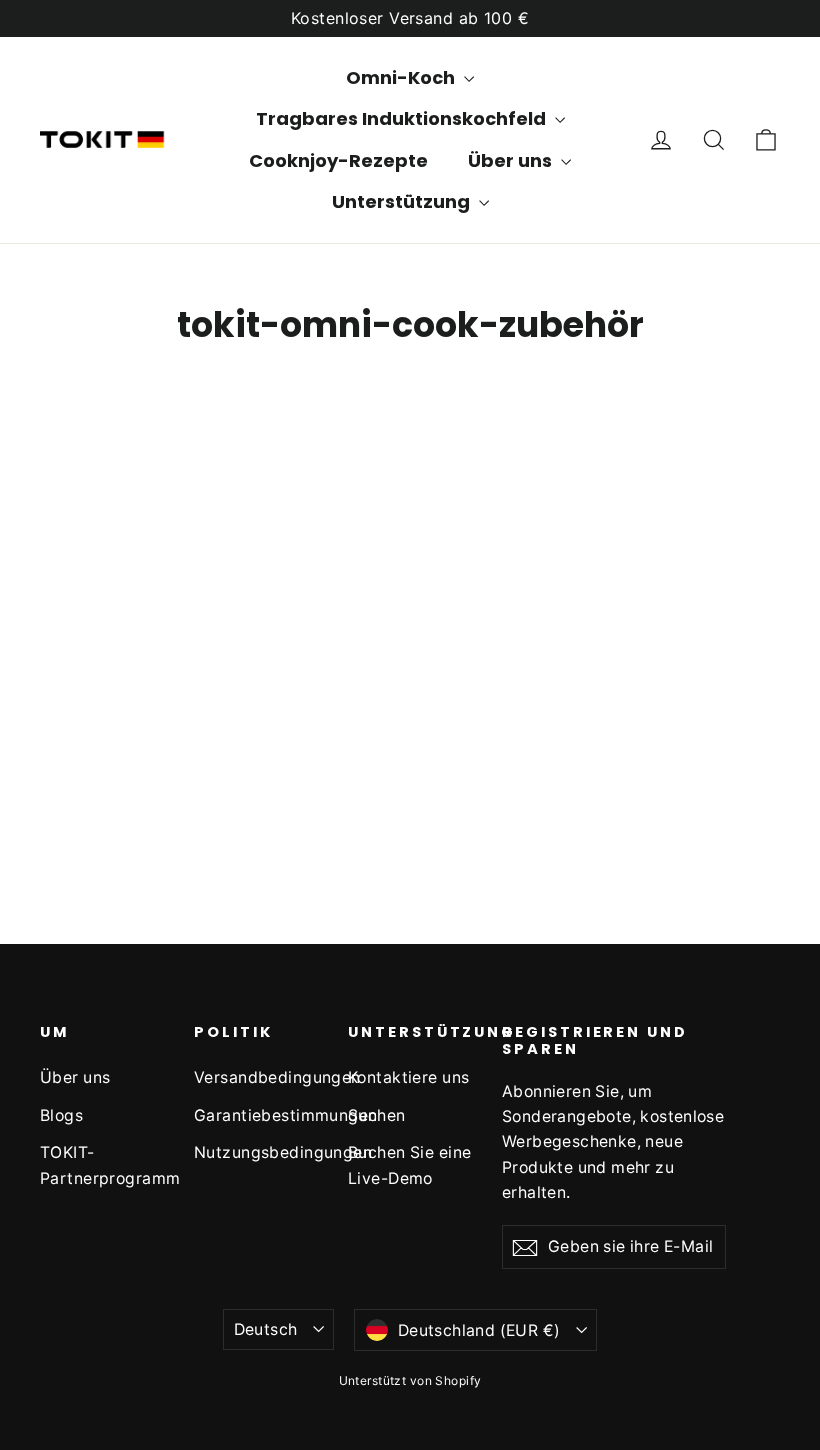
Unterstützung (403, 201)
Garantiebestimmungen (256, 1115)
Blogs (61, 1115)
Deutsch (266, 1329)
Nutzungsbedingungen (256, 1152)
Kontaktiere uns (408, 1077)
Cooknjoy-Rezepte (338, 160)
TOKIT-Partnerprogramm (102, 1165)
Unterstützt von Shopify (410, 1380)
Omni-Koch (402, 77)
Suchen (377, 1115)
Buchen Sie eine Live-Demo (409, 1165)
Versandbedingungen (256, 1077)
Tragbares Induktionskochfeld (403, 118)
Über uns (75, 1077)
